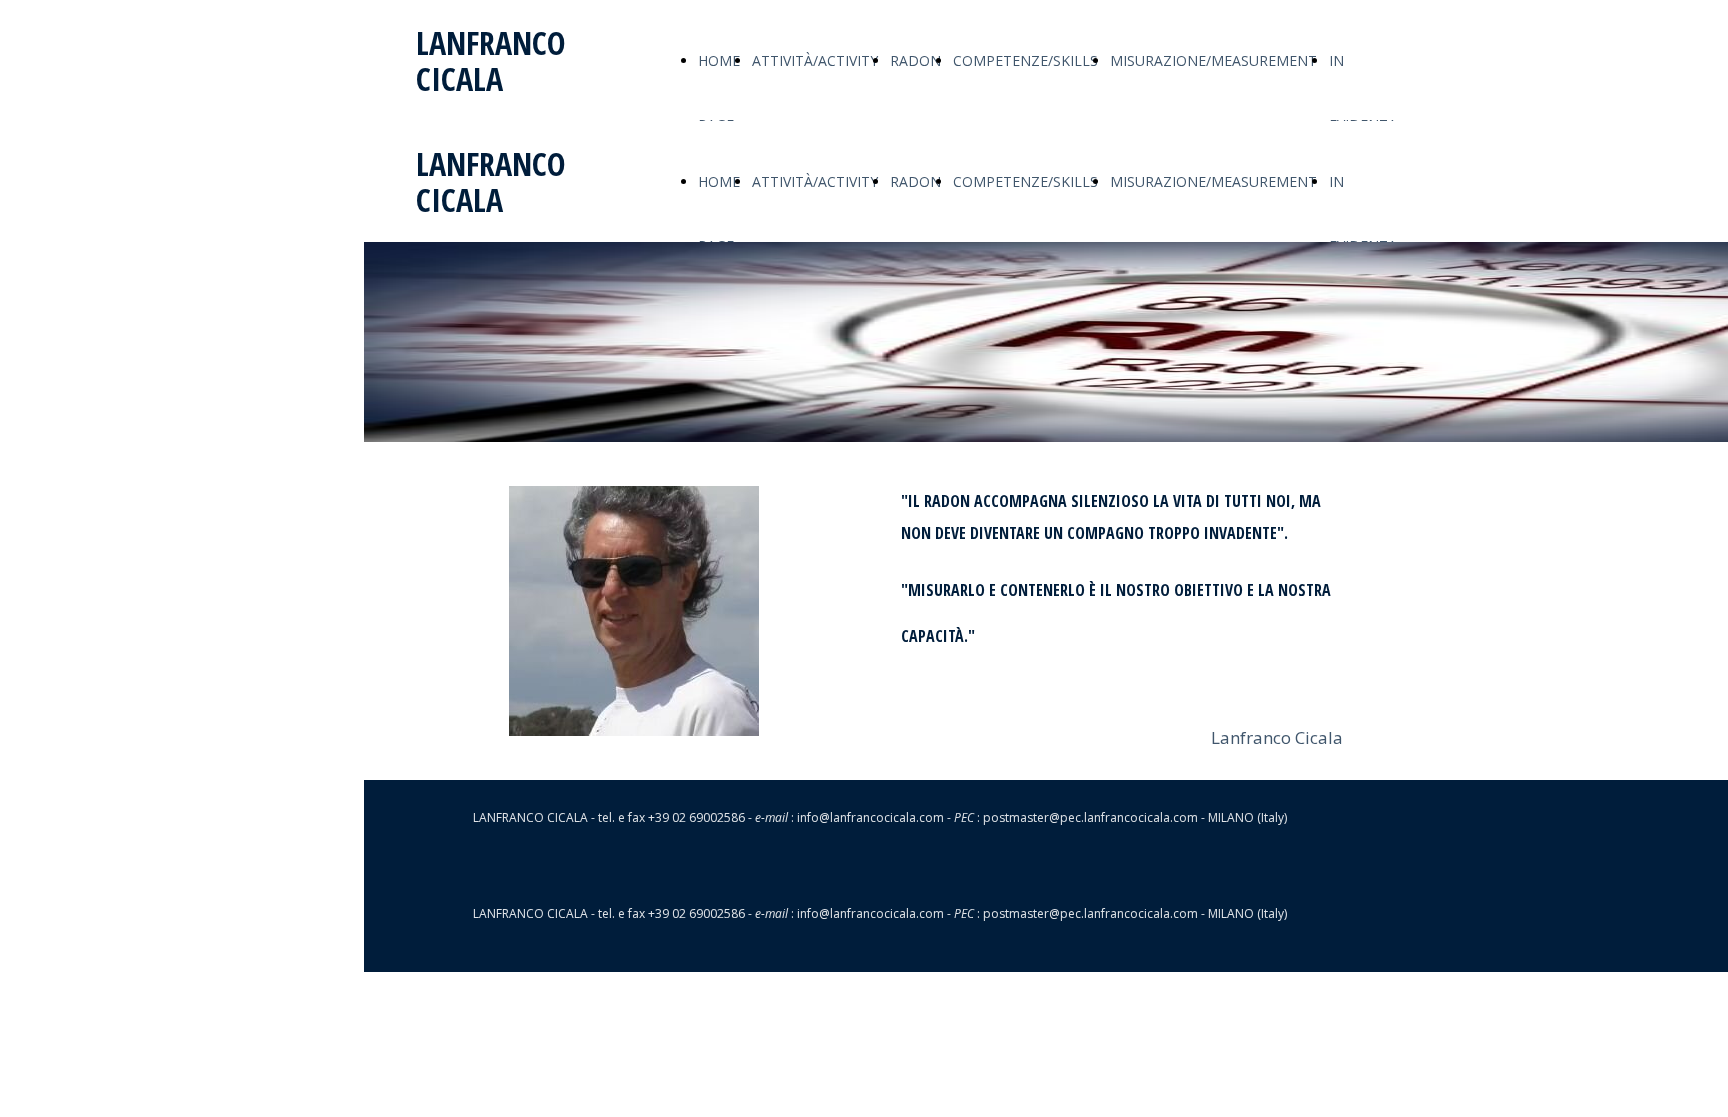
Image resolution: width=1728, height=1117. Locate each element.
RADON (915, 60)
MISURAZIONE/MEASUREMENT (1213, 60)
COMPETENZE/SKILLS (1025, 60)
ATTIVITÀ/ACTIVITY (815, 60)
